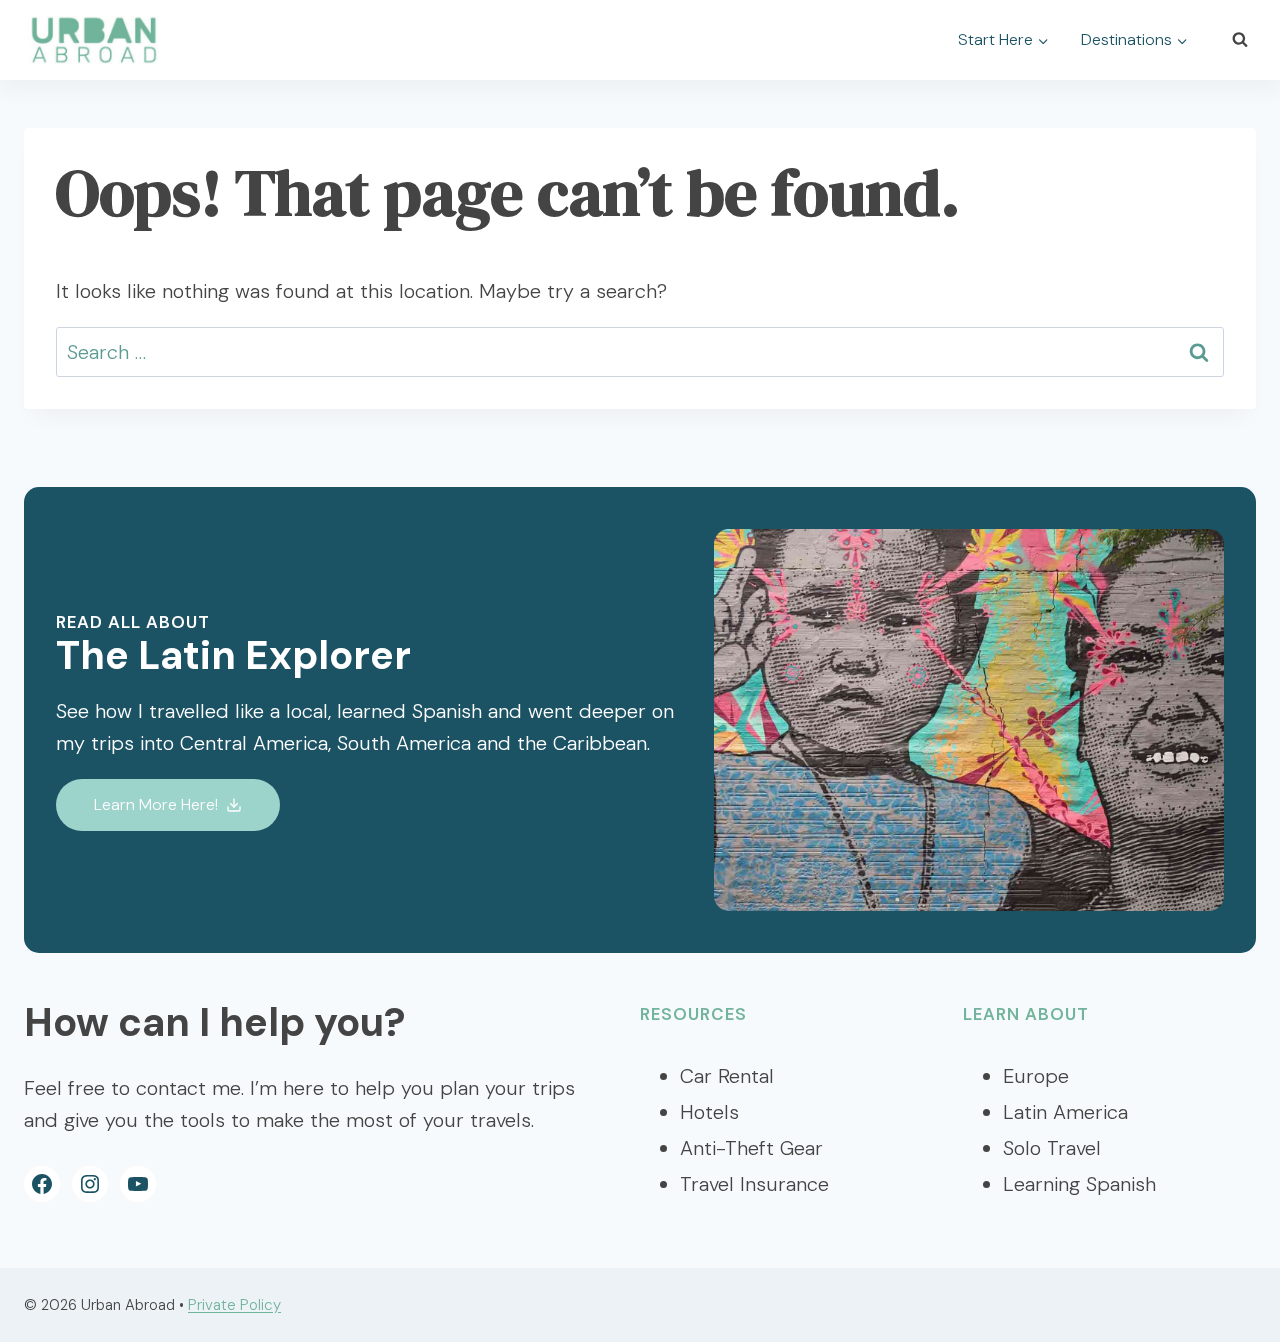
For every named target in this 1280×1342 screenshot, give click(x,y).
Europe (1036, 1076)
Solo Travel (1052, 1148)
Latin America (1065, 1112)
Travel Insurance (754, 1184)
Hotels (709, 1112)
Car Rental (727, 1076)
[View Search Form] (1240, 40)
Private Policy (234, 1305)
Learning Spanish (1079, 1184)
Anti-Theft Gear (751, 1148)
